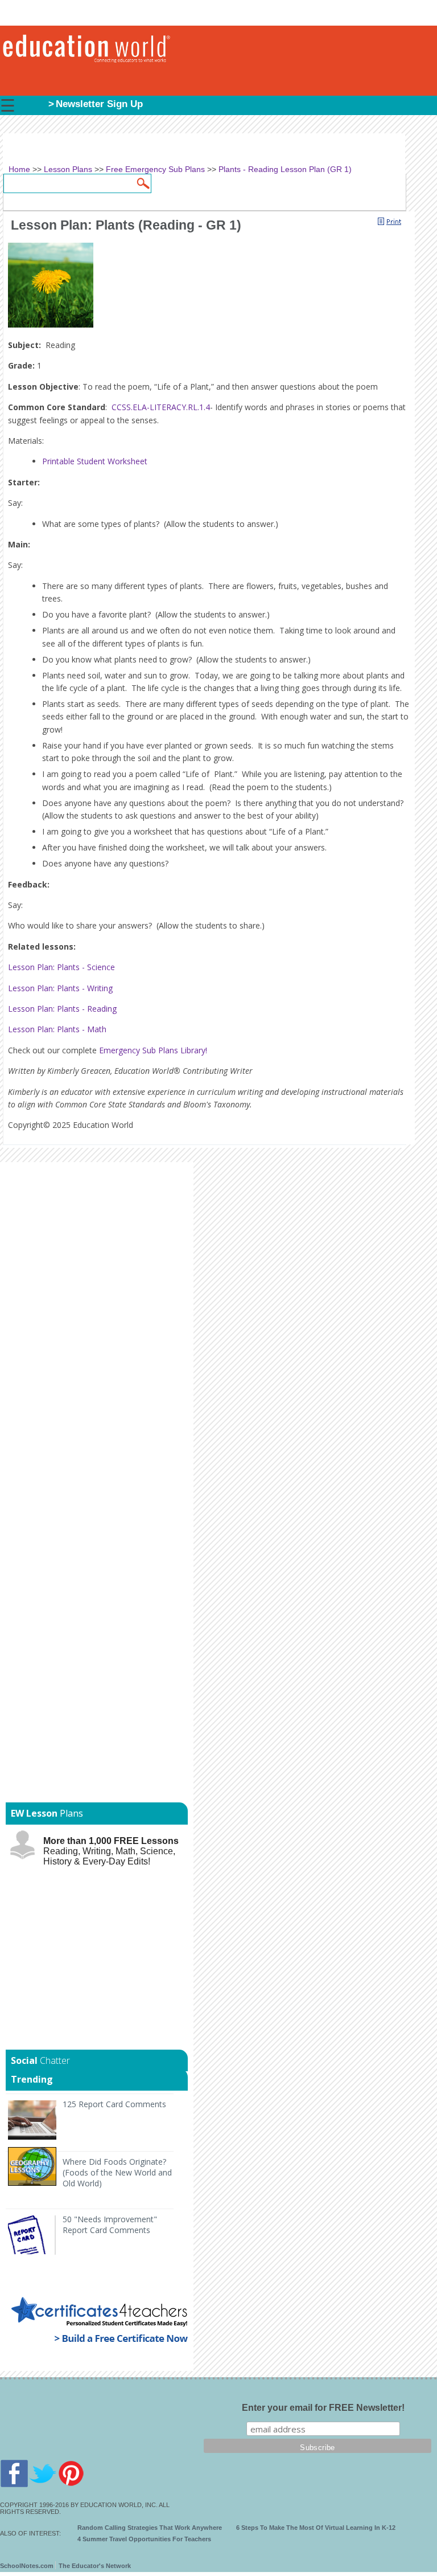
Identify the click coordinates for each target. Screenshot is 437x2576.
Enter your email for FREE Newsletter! (323, 2408)
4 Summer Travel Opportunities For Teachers (144, 2539)
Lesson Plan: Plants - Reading (62, 1009)
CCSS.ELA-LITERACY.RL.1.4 (161, 407)
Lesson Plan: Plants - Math (57, 1029)
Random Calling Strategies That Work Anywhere (150, 2528)
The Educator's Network (95, 2566)
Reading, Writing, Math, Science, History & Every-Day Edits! (111, 1851)
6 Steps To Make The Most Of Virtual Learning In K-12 (316, 2528)
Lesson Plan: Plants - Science (61, 967)
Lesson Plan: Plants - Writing (60, 988)
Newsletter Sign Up (99, 104)
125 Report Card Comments (114, 2104)
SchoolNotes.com (27, 2566)
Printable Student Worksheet (95, 461)
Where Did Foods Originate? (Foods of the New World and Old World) (117, 2172)
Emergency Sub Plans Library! (153, 1050)
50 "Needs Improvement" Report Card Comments (110, 2225)
